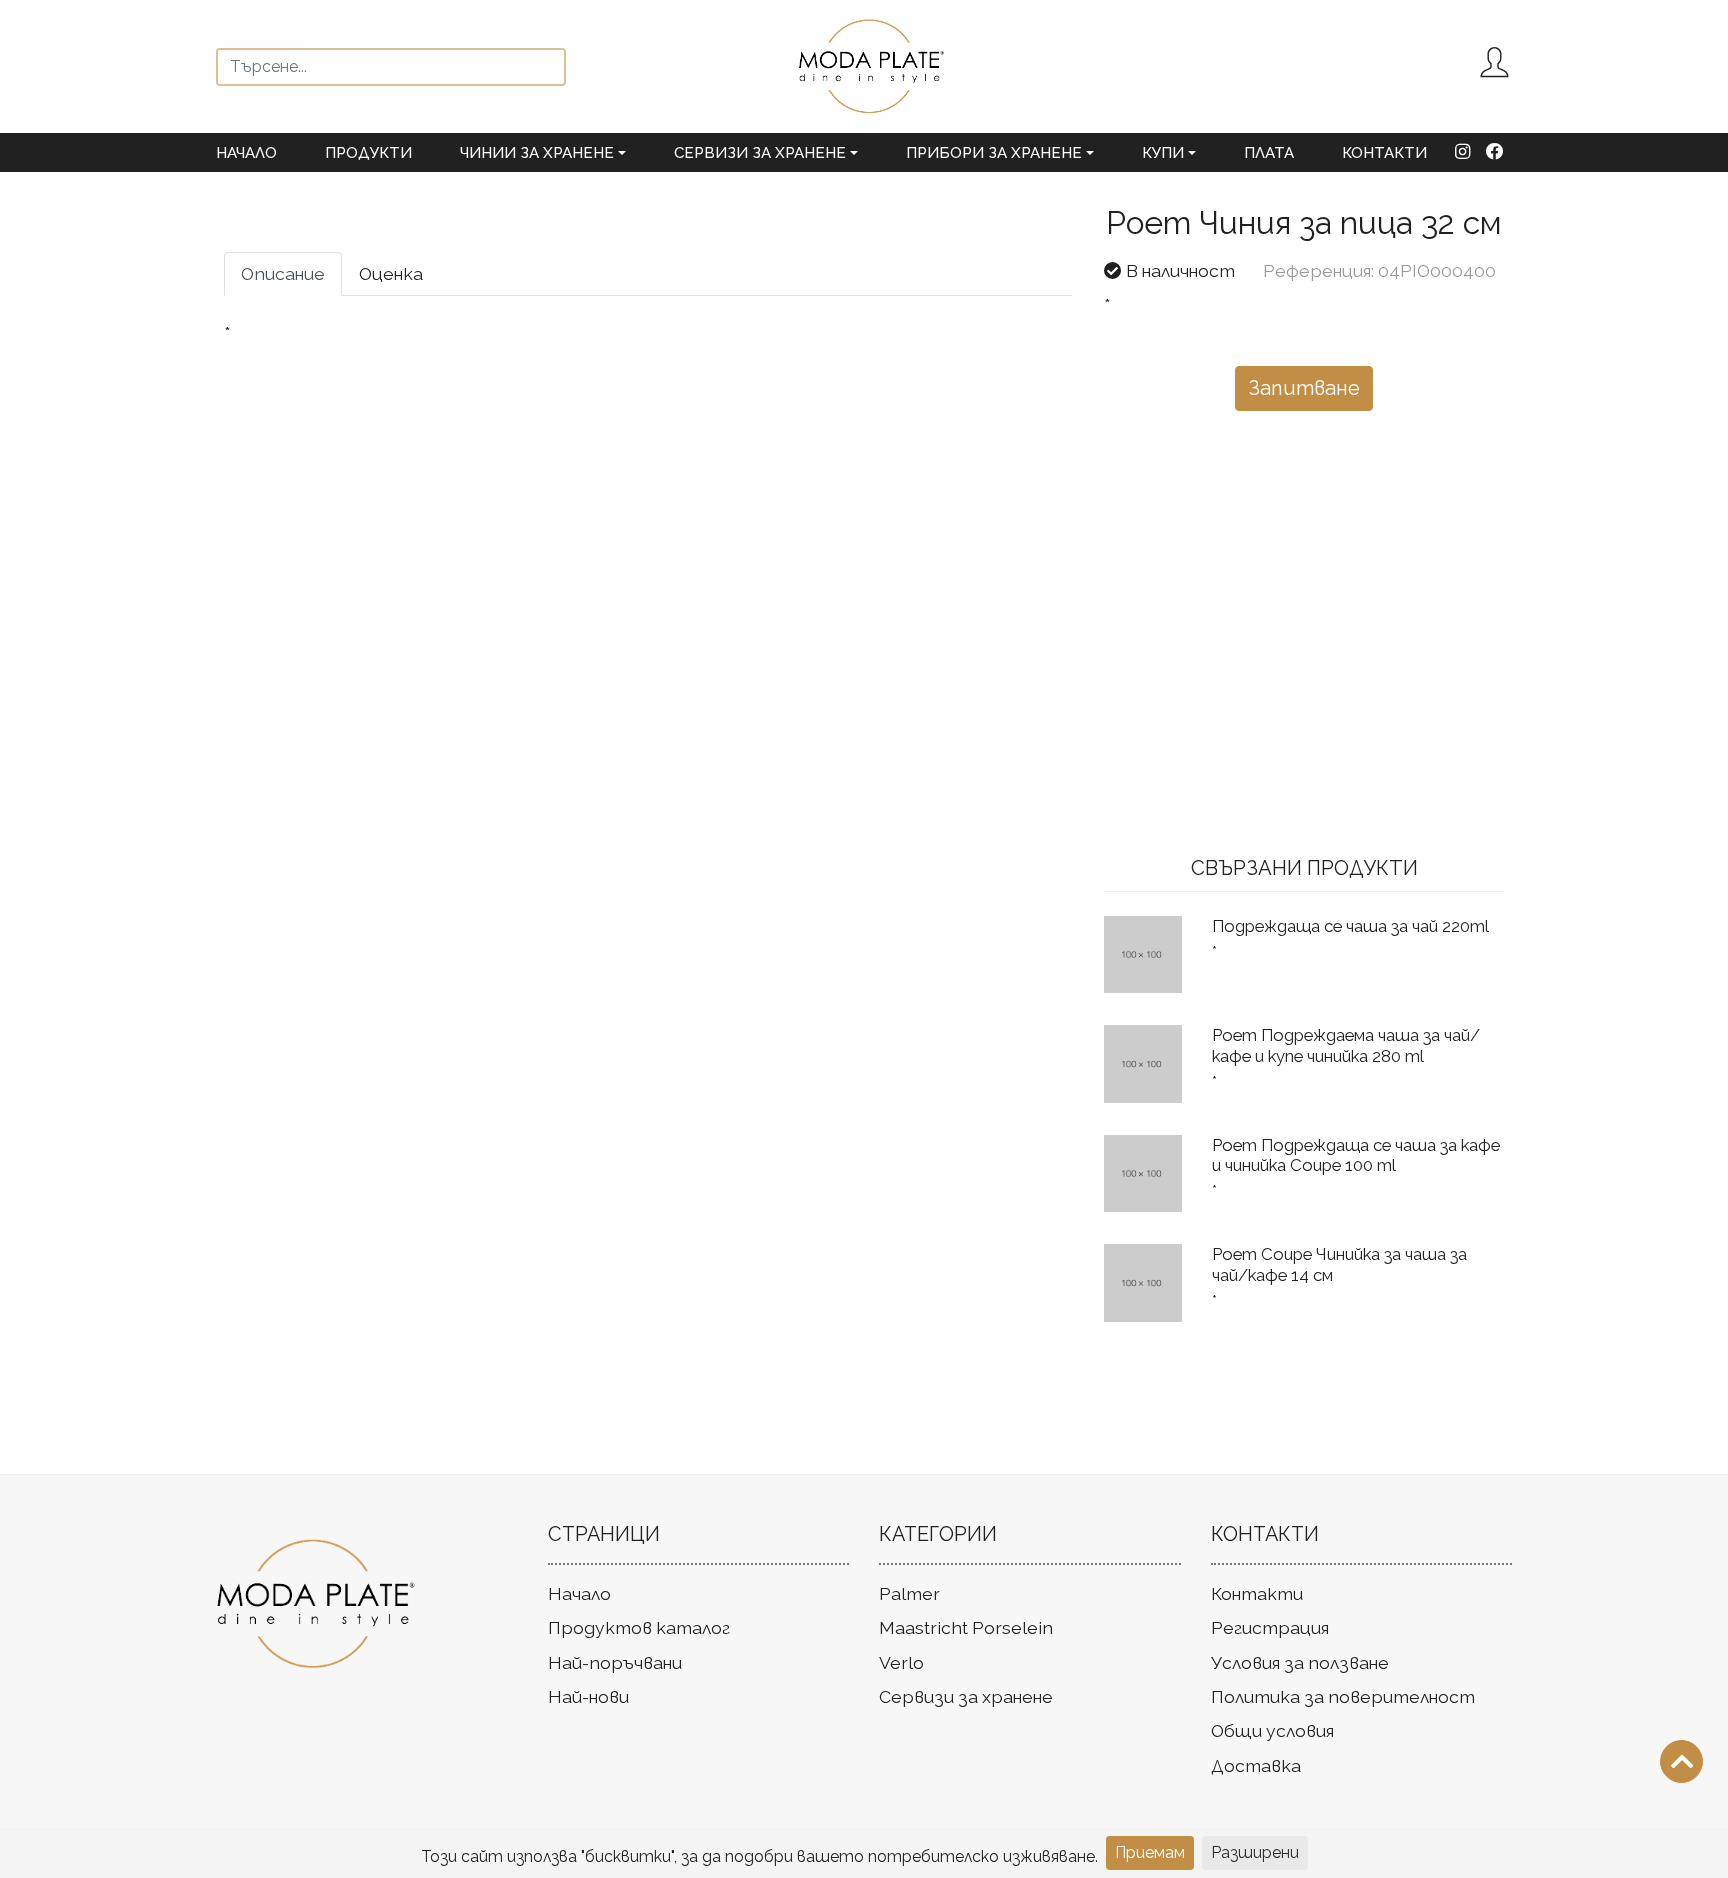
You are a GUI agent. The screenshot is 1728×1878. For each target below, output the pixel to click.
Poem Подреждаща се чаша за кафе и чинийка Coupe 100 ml (1356, 1155)
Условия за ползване (1300, 1662)
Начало (246, 153)
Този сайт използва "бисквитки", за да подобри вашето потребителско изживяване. (759, 1856)
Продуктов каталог (639, 1627)
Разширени (1255, 1852)
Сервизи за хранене (966, 1696)
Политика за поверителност (1343, 1696)
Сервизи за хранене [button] (760, 153)
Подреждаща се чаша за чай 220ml (1350, 926)
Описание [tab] (283, 273)
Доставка (1256, 1765)
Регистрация (1270, 1627)
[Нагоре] (1681, 1761)
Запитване (1304, 388)
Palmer (909, 1593)
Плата (1269, 153)
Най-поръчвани (615, 1662)
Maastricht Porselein (966, 1627)
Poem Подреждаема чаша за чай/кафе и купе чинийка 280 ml (1346, 1045)
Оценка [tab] (391, 273)
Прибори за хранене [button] (994, 153)
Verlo (901, 1662)
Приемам (1150, 1852)
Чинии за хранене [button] (537, 153)
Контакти (1384, 153)
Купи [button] (1163, 153)
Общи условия (1272, 1730)
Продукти (368, 153)
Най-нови (588, 1696)
